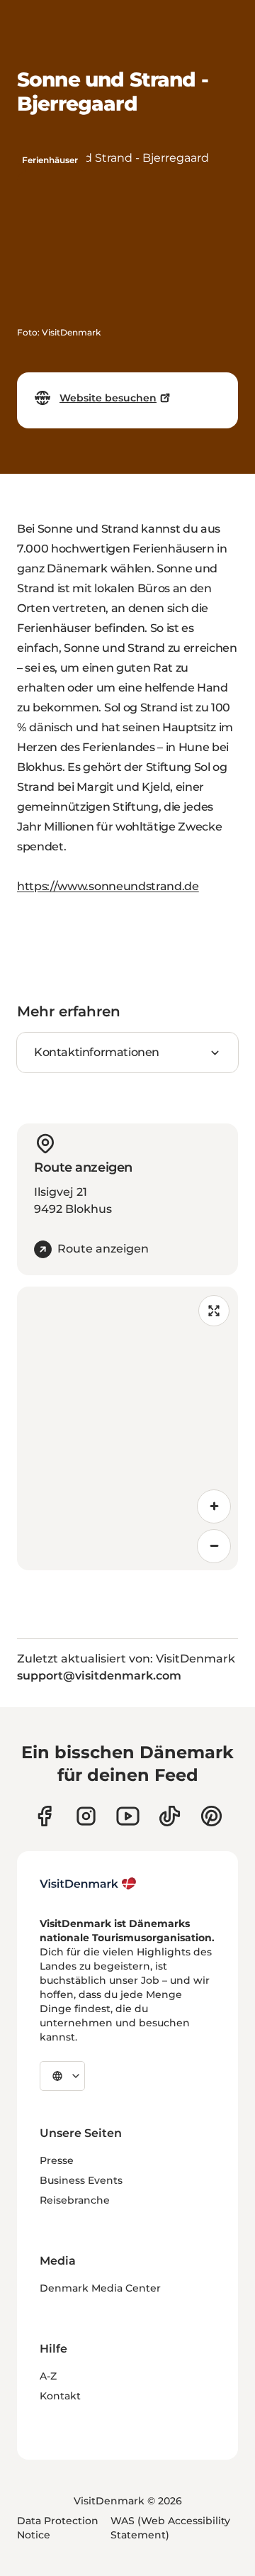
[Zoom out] (214, 1546)
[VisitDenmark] (88, 1884)
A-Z (48, 2376)
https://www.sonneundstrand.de (108, 886)
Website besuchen (108, 398)
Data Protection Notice (58, 2528)
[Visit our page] (86, 1816)
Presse (57, 2160)
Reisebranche (75, 2200)
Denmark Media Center (100, 2288)
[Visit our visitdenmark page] (128, 1816)
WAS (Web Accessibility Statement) (170, 2528)
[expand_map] (214, 1311)
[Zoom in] (214, 1506)
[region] (127, 1428)
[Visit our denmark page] (44, 1816)
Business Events (81, 2180)
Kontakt (60, 2396)
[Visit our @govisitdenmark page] (170, 1816)
